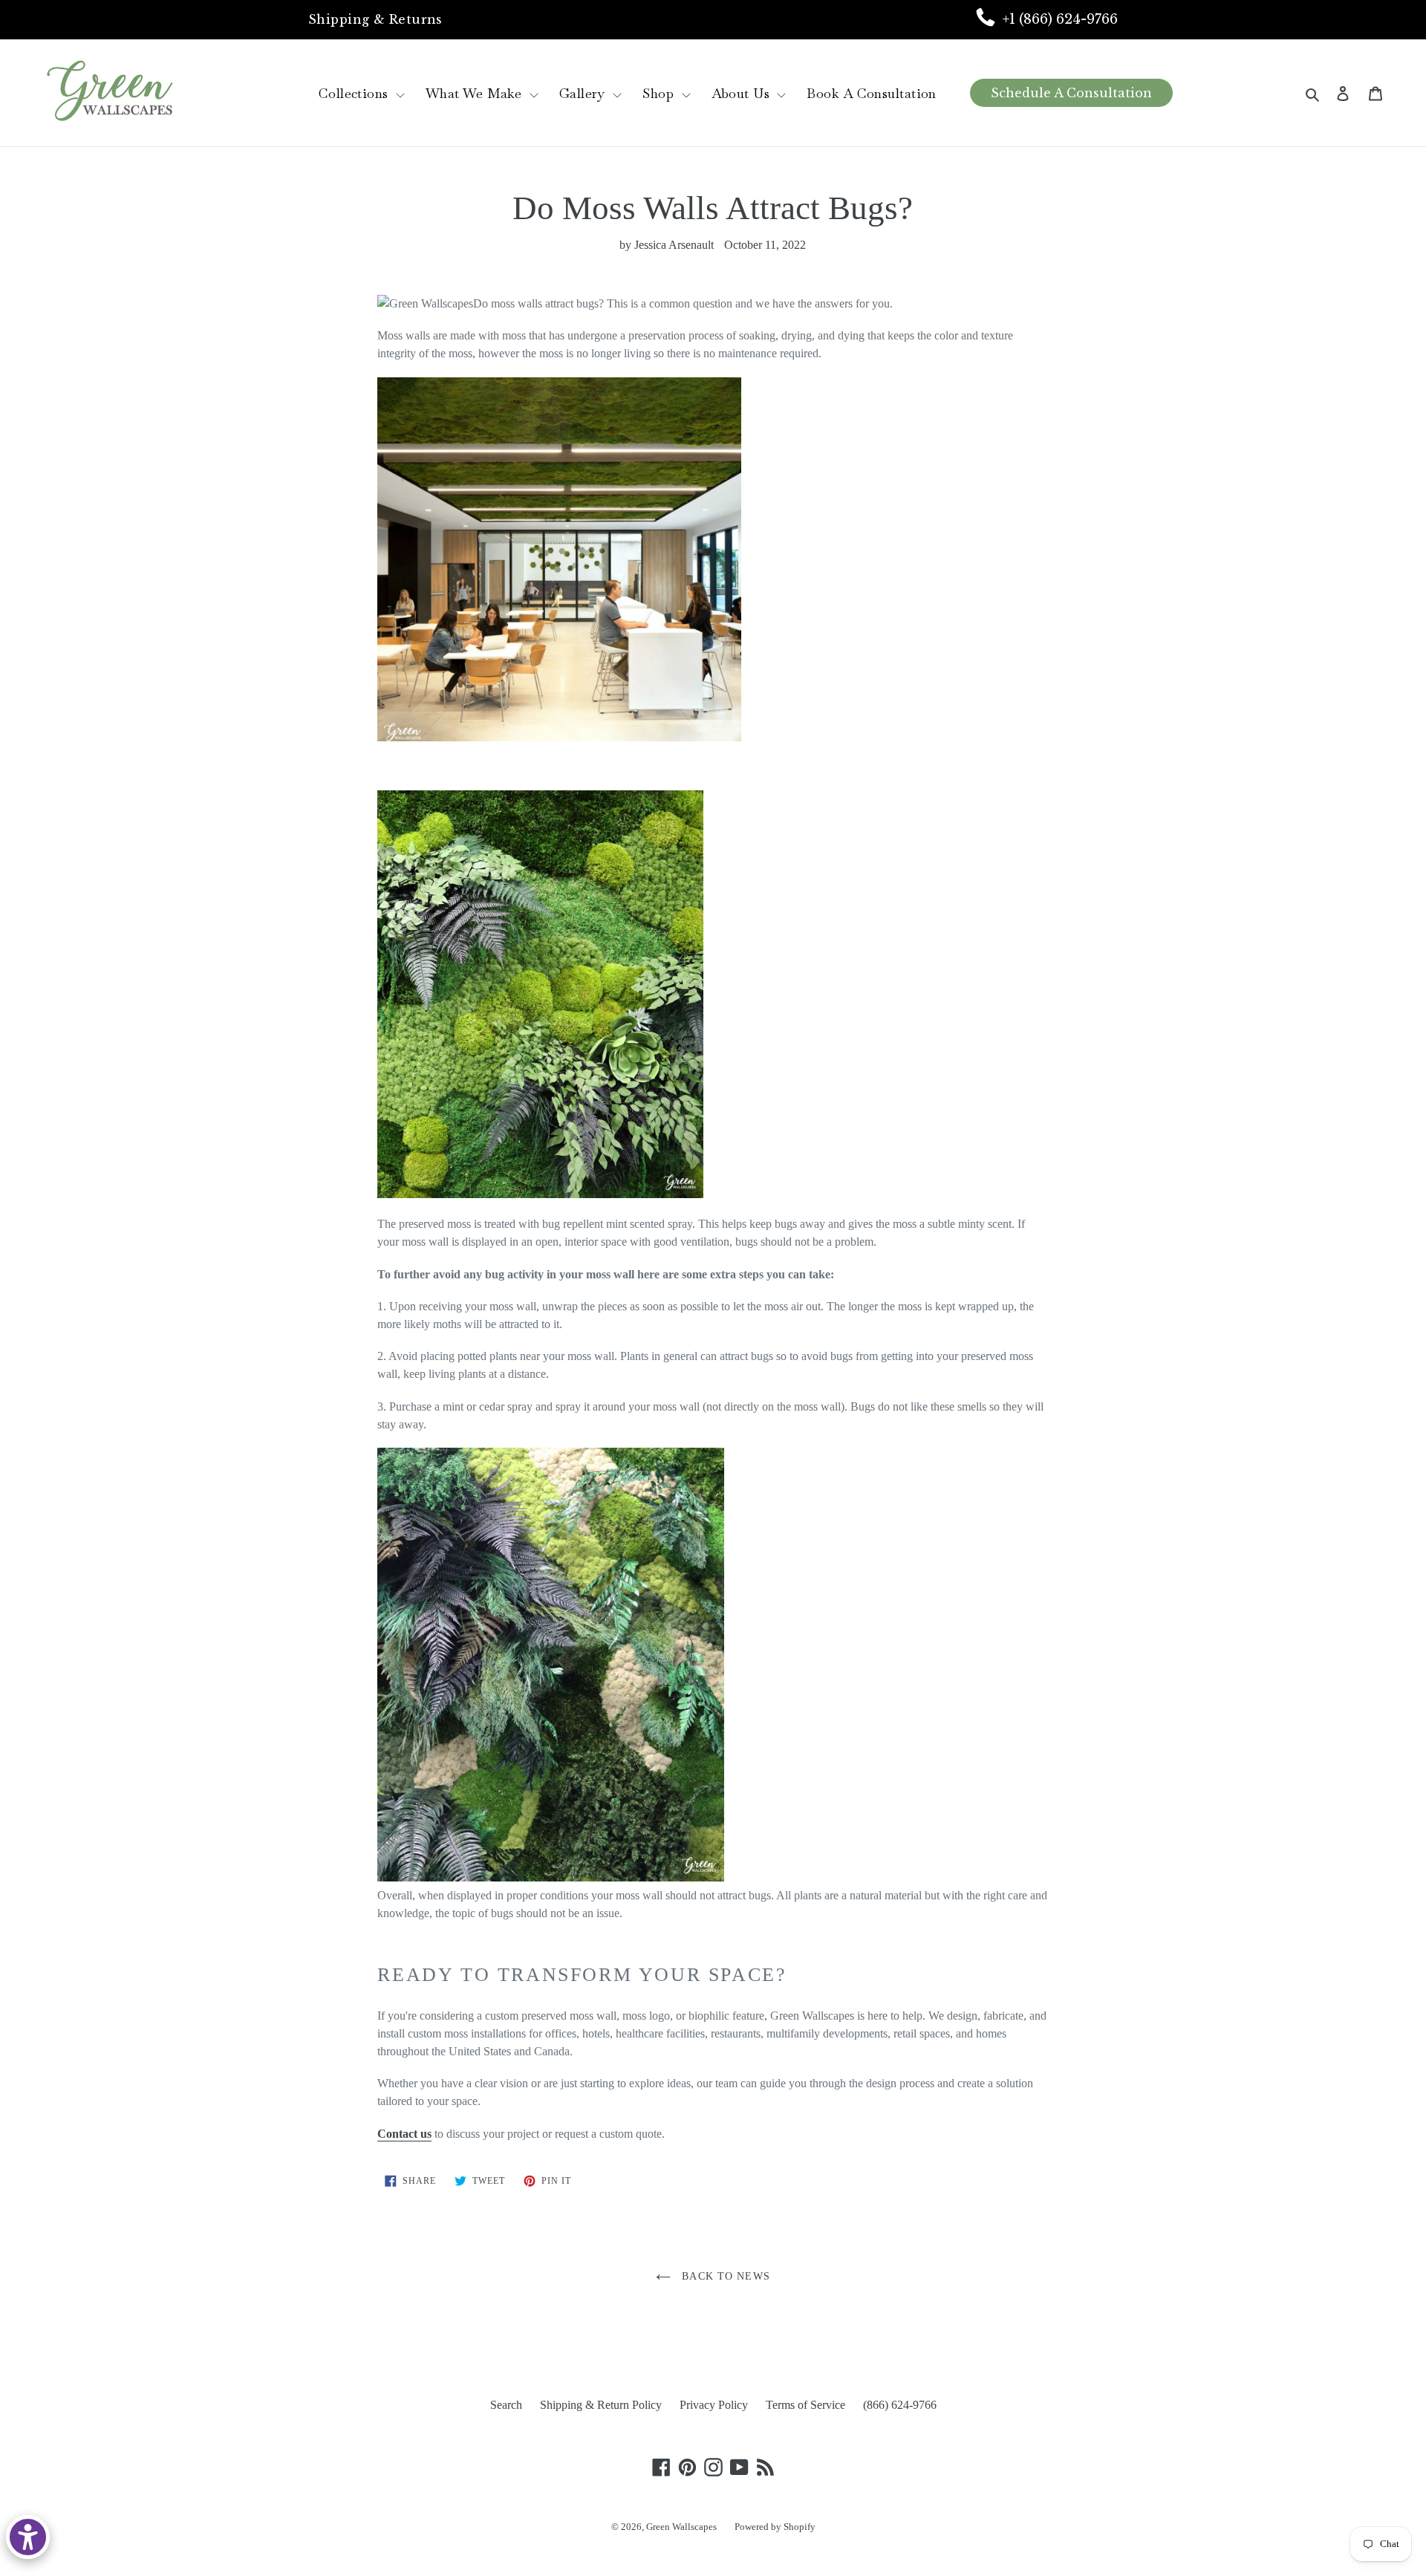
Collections (355, 93)
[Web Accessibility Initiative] (28, 2537)
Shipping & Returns (375, 19)
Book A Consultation (871, 93)
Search (506, 2405)
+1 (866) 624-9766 (1060, 19)
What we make (476, 93)
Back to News (724, 2276)
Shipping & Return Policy (601, 2405)
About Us (743, 93)
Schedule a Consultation (1071, 93)
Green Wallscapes (681, 2527)
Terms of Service (805, 2405)
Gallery (585, 93)
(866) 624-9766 (900, 2405)
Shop (660, 93)
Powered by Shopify (775, 2527)
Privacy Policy (714, 2405)
